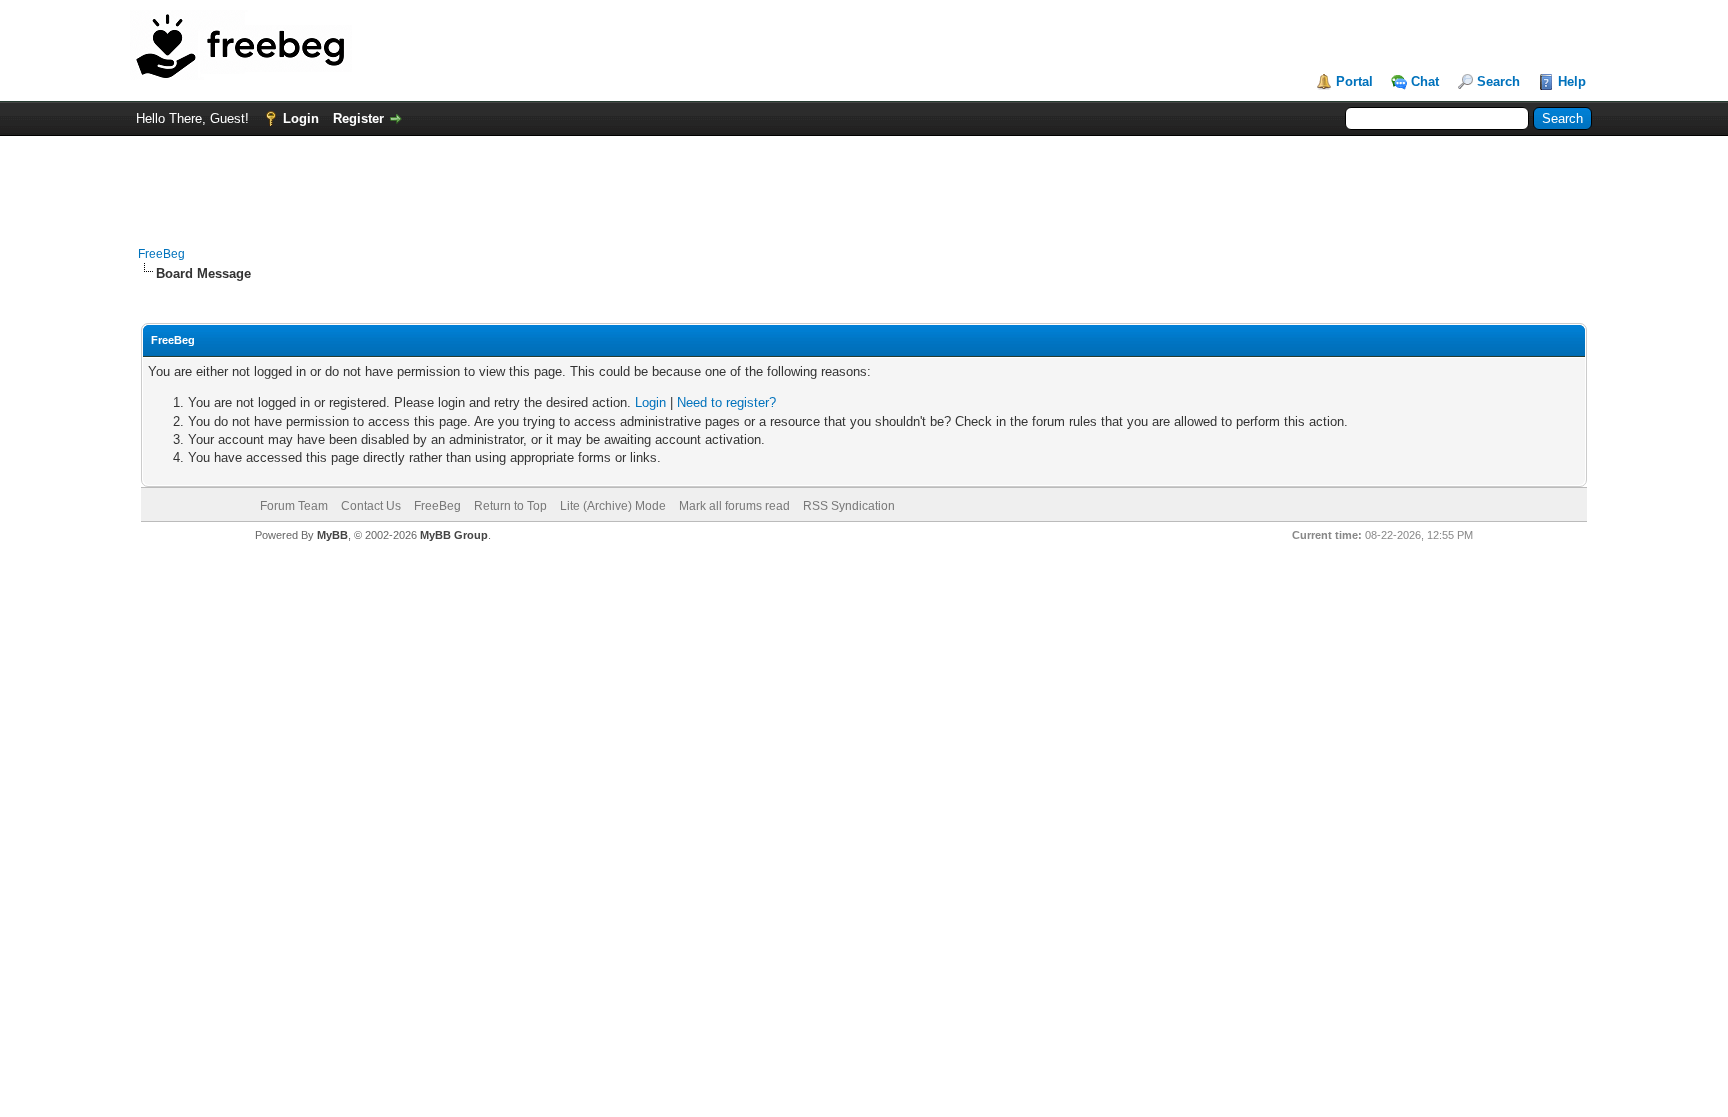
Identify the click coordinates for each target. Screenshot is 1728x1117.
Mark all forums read (734, 506)
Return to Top (510, 506)
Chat (1425, 81)
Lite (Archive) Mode (613, 506)
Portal (1354, 81)
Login (301, 118)
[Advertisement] (864, 181)
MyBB (332, 535)
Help (1572, 81)
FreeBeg (161, 254)
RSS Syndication (849, 506)
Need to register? (726, 402)
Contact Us (371, 506)
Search (1498, 81)
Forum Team (294, 506)
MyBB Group (454, 535)
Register (358, 118)
